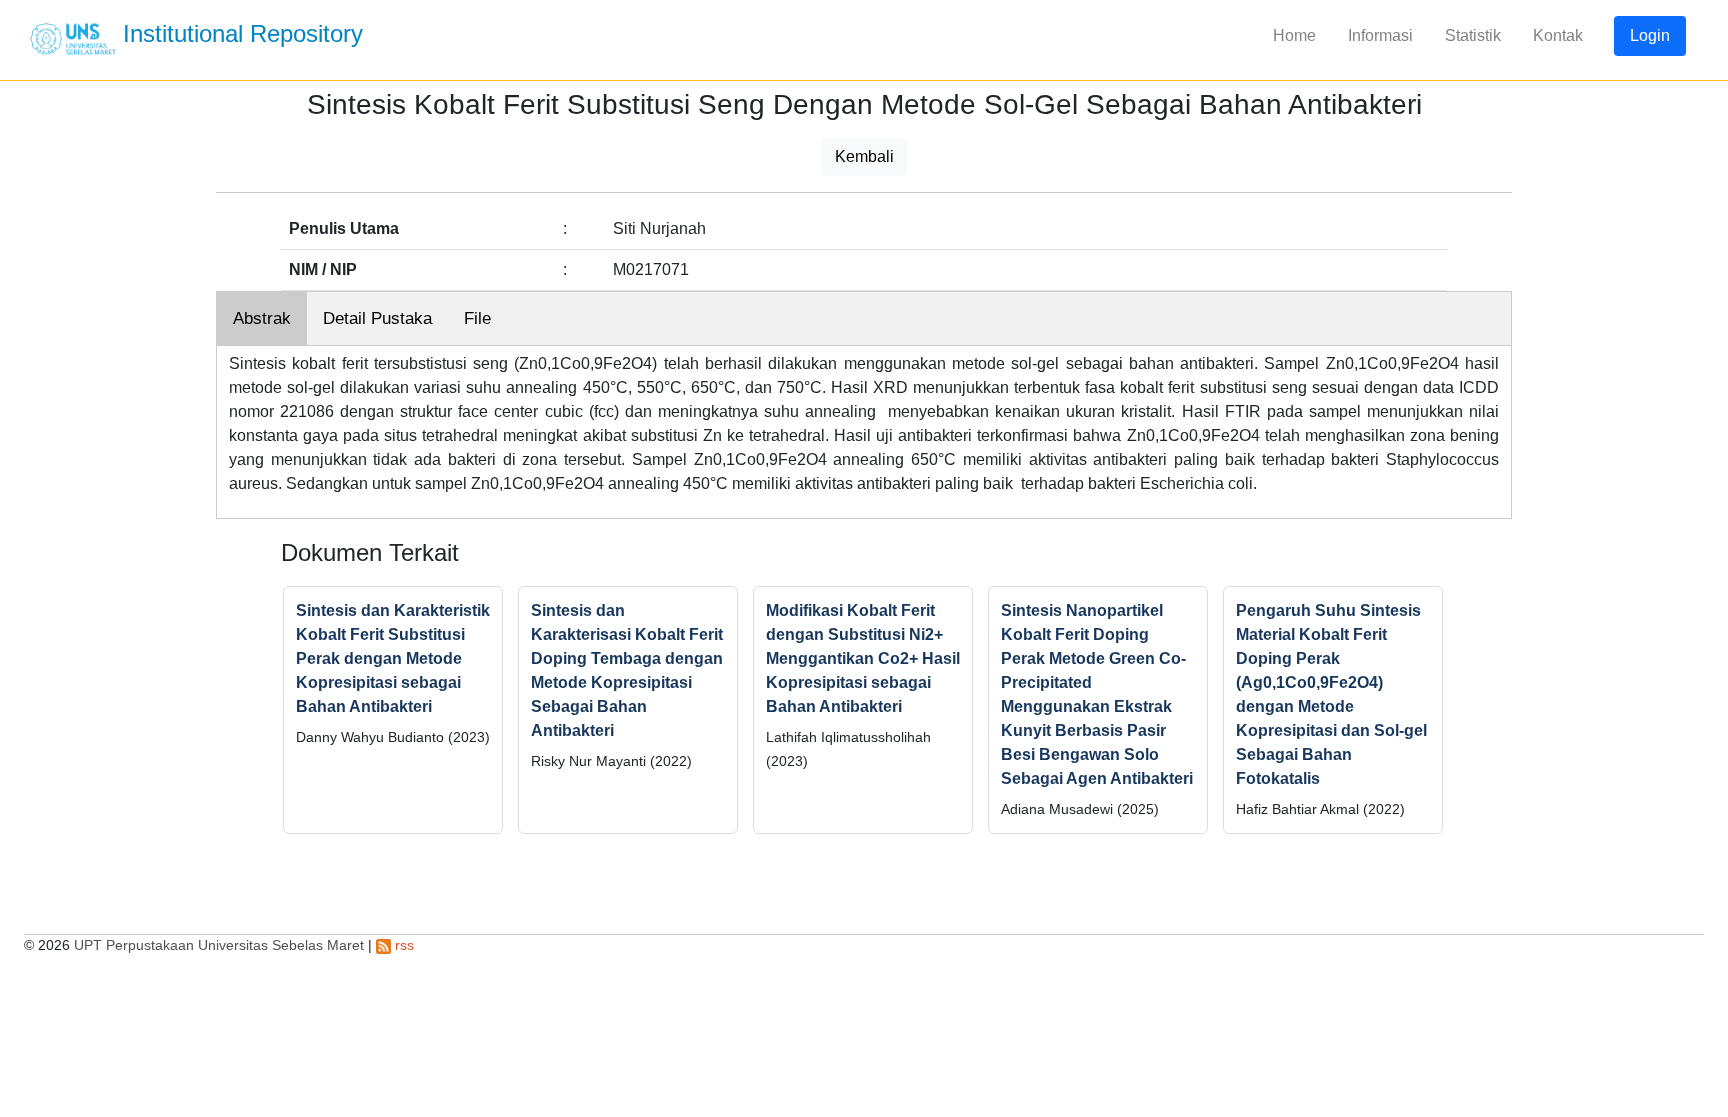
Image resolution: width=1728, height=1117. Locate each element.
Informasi (1380, 35)
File (477, 318)
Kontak (1558, 35)
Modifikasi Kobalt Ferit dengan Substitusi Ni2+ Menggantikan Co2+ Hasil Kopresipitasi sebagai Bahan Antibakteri (863, 658)
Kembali (864, 156)
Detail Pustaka (377, 318)
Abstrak (262, 318)
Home (1294, 35)
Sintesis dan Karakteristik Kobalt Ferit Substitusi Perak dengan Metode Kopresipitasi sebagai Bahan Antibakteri (393, 658)
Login (1650, 35)
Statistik (1473, 35)
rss (402, 945)
